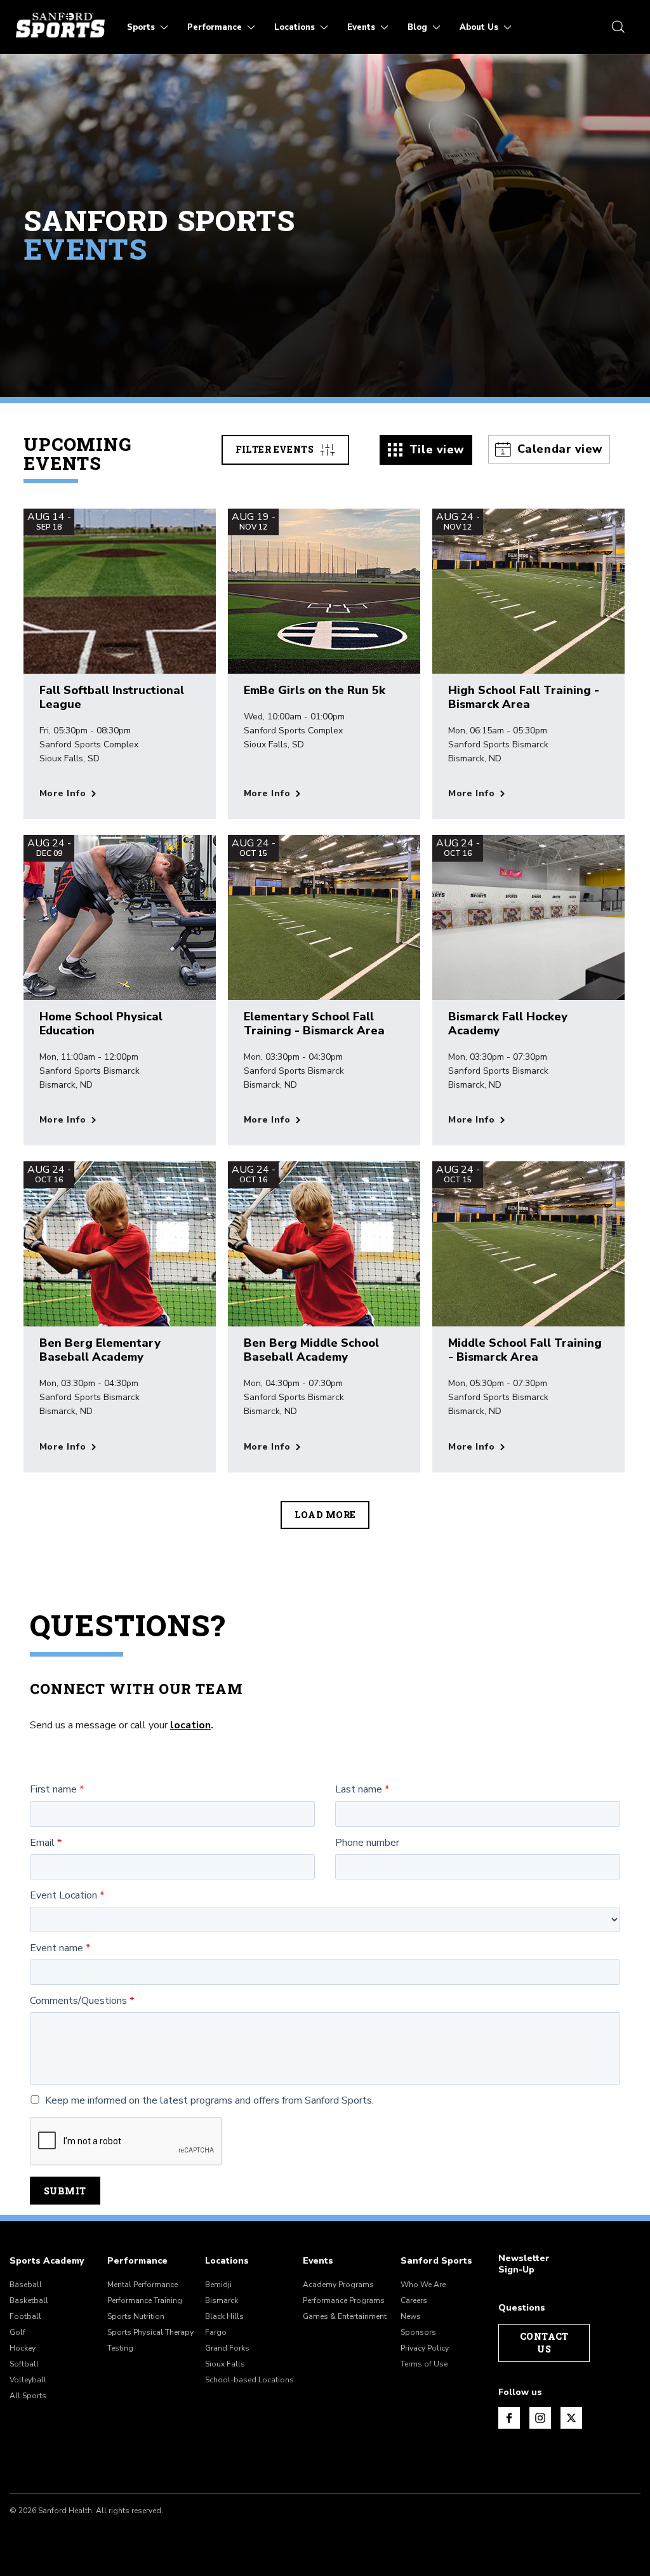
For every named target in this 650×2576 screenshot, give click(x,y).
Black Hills (224, 2316)
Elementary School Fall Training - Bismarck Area (314, 1024)
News (411, 2316)
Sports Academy (47, 2261)
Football (25, 2316)
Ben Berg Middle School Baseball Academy (311, 1350)
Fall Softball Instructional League (112, 697)
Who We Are (423, 2285)
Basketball (29, 2300)
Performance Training (145, 2300)
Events (318, 2261)
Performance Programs (344, 2300)
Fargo (216, 2332)
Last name (359, 1790)
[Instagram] (540, 2418)
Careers (414, 2300)
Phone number (367, 1843)
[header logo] (60, 25)
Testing (120, 2348)
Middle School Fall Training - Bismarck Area (525, 1350)
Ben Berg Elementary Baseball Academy (100, 1350)
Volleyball (28, 2380)
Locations (227, 2261)
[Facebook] (509, 2418)
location (190, 1725)
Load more (325, 1515)
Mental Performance (143, 2285)
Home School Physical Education (101, 1024)
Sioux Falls (225, 2364)
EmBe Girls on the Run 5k (315, 690)
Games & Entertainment (345, 2316)
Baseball (26, 2285)
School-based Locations (249, 2380)
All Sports (28, 2396)
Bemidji (218, 2285)
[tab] (426, 450)
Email (42, 1843)
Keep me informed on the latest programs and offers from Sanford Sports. (209, 2101)
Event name (56, 1948)
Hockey (23, 2348)
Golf (17, 2332)
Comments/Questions (78, 2001)
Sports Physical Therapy (150, 2332)
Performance (137, 2261)
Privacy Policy (425, 2348)
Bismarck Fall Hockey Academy (508, 1024)
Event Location (63, 1896)
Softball (24, 2364)
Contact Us (544, 2343)
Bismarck (222, 2300)
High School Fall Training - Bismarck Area (524, 697)
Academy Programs (338, 2285)
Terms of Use (424, 2364)
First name (53, 1790)
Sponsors (418, 2332)
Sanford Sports (436, 2261)
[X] (571, 2418)
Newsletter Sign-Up (524, 2264)
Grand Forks (227, 2348)
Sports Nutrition (136, 2316)
